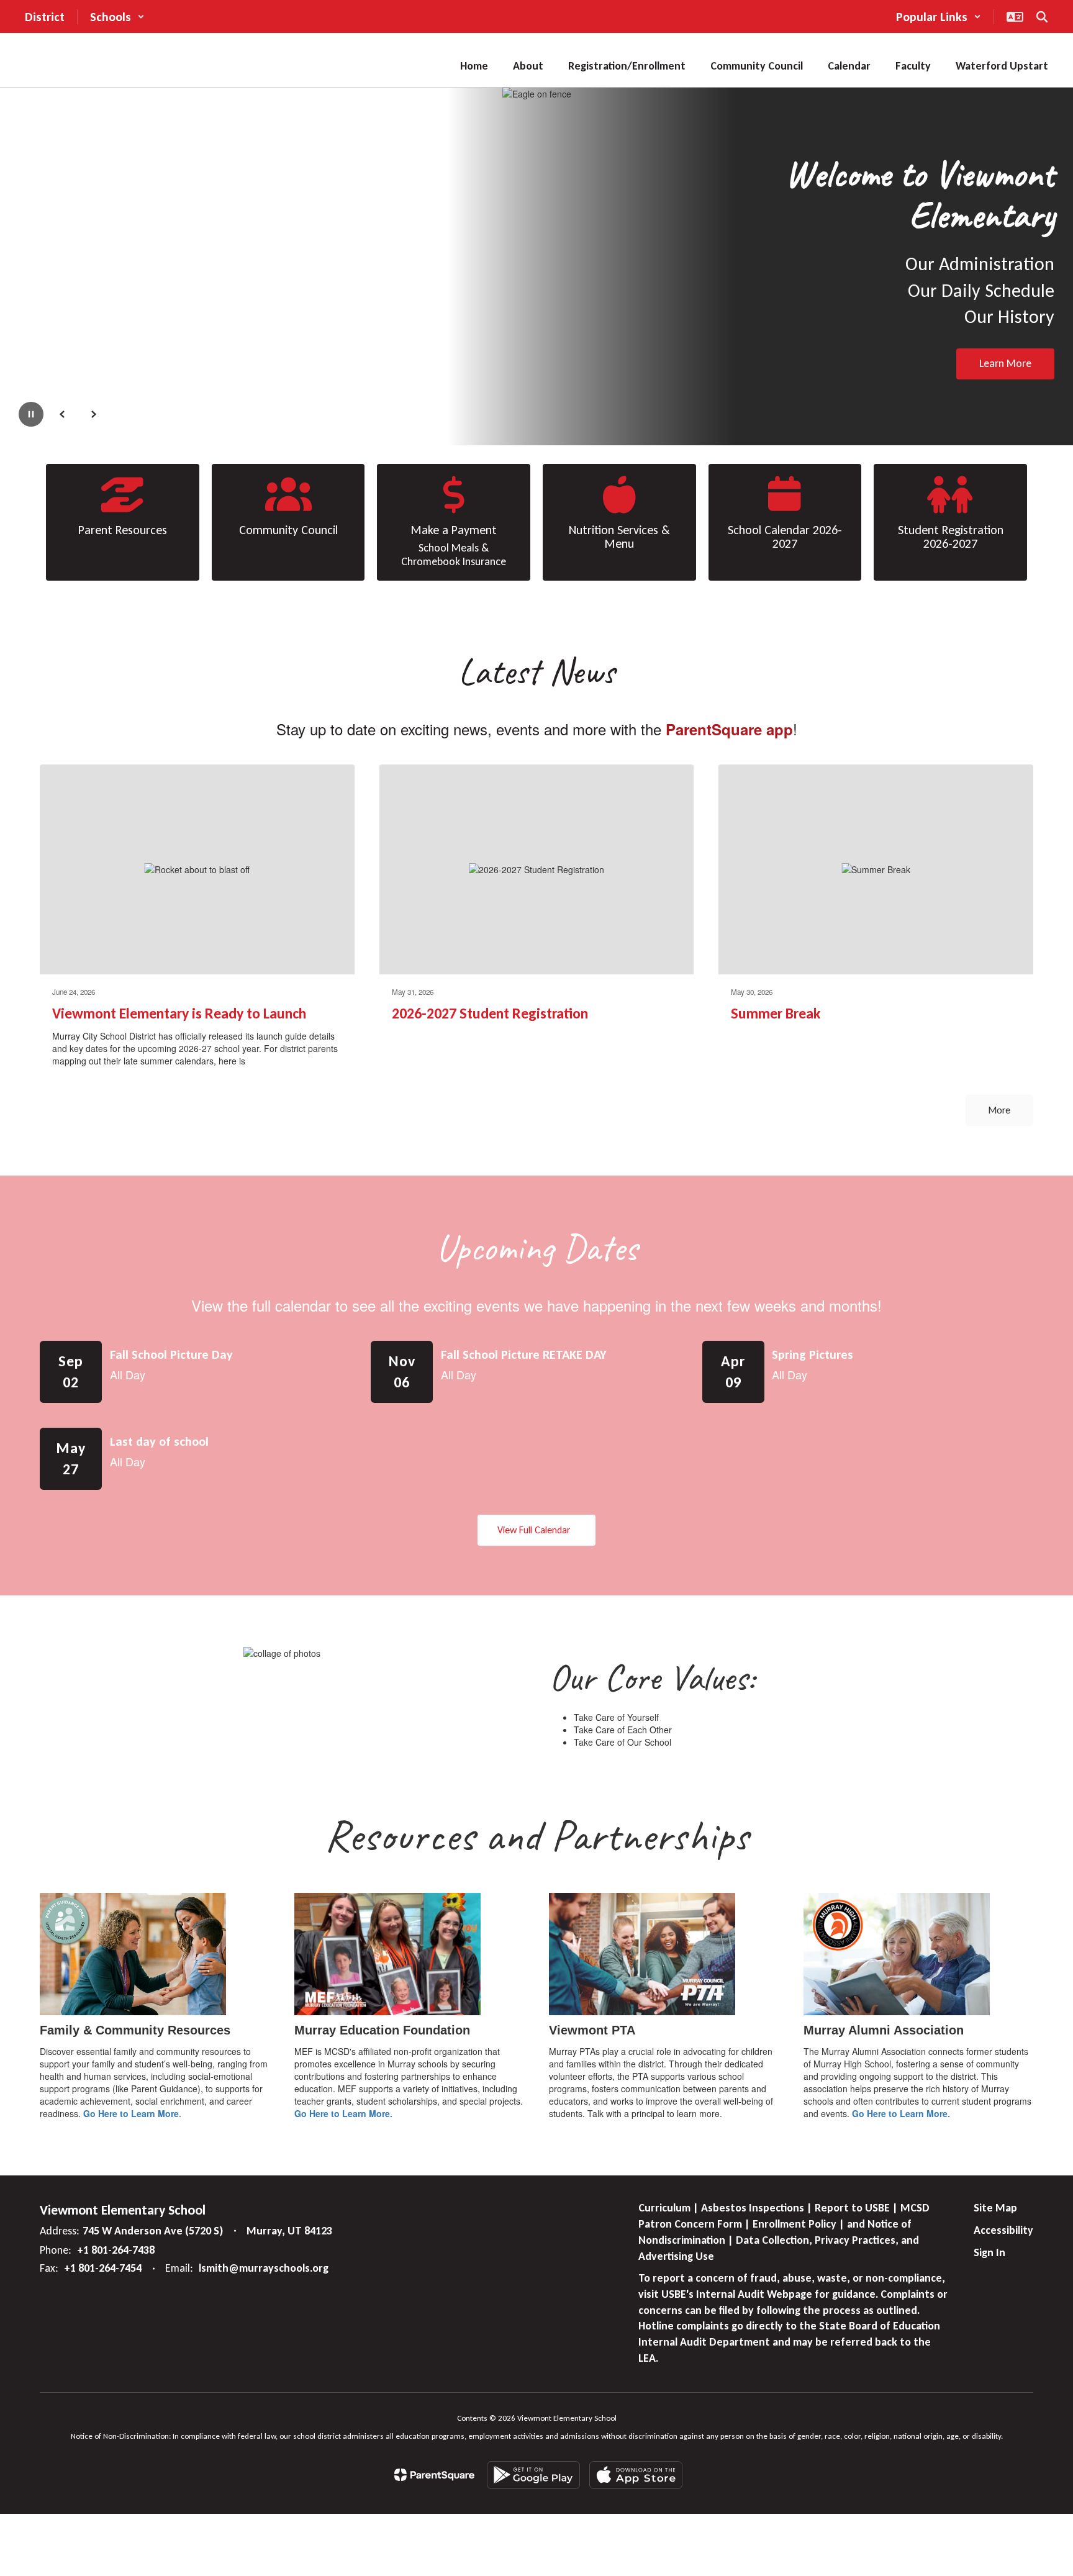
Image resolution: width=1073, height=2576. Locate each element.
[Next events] (1021, 1530)
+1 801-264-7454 (103, 2268)
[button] (117, 17)
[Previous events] (52, 1530)
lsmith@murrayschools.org (264, 2268)
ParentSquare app (729, 729)
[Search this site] (1042, 17)
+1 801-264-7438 (116, 2250)
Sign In (989, 2252)
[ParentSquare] (434, 2475)
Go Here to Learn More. (343, 2113)
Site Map (995, 2208)
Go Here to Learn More (131, 2113)
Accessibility (1003, 2230)
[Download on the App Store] (636, 2475)
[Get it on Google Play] (533, 2475)
